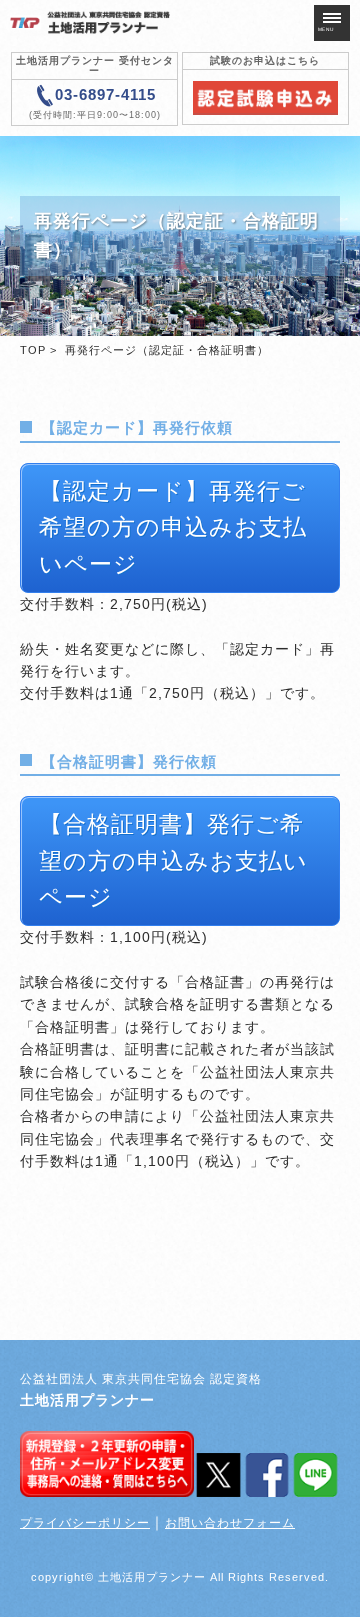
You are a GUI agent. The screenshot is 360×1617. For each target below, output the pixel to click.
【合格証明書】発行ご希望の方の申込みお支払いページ (173, 861)
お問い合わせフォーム (230, 1523)
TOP (33, 350)
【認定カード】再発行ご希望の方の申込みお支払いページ (173, 528)
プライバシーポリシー (85, 1523)
